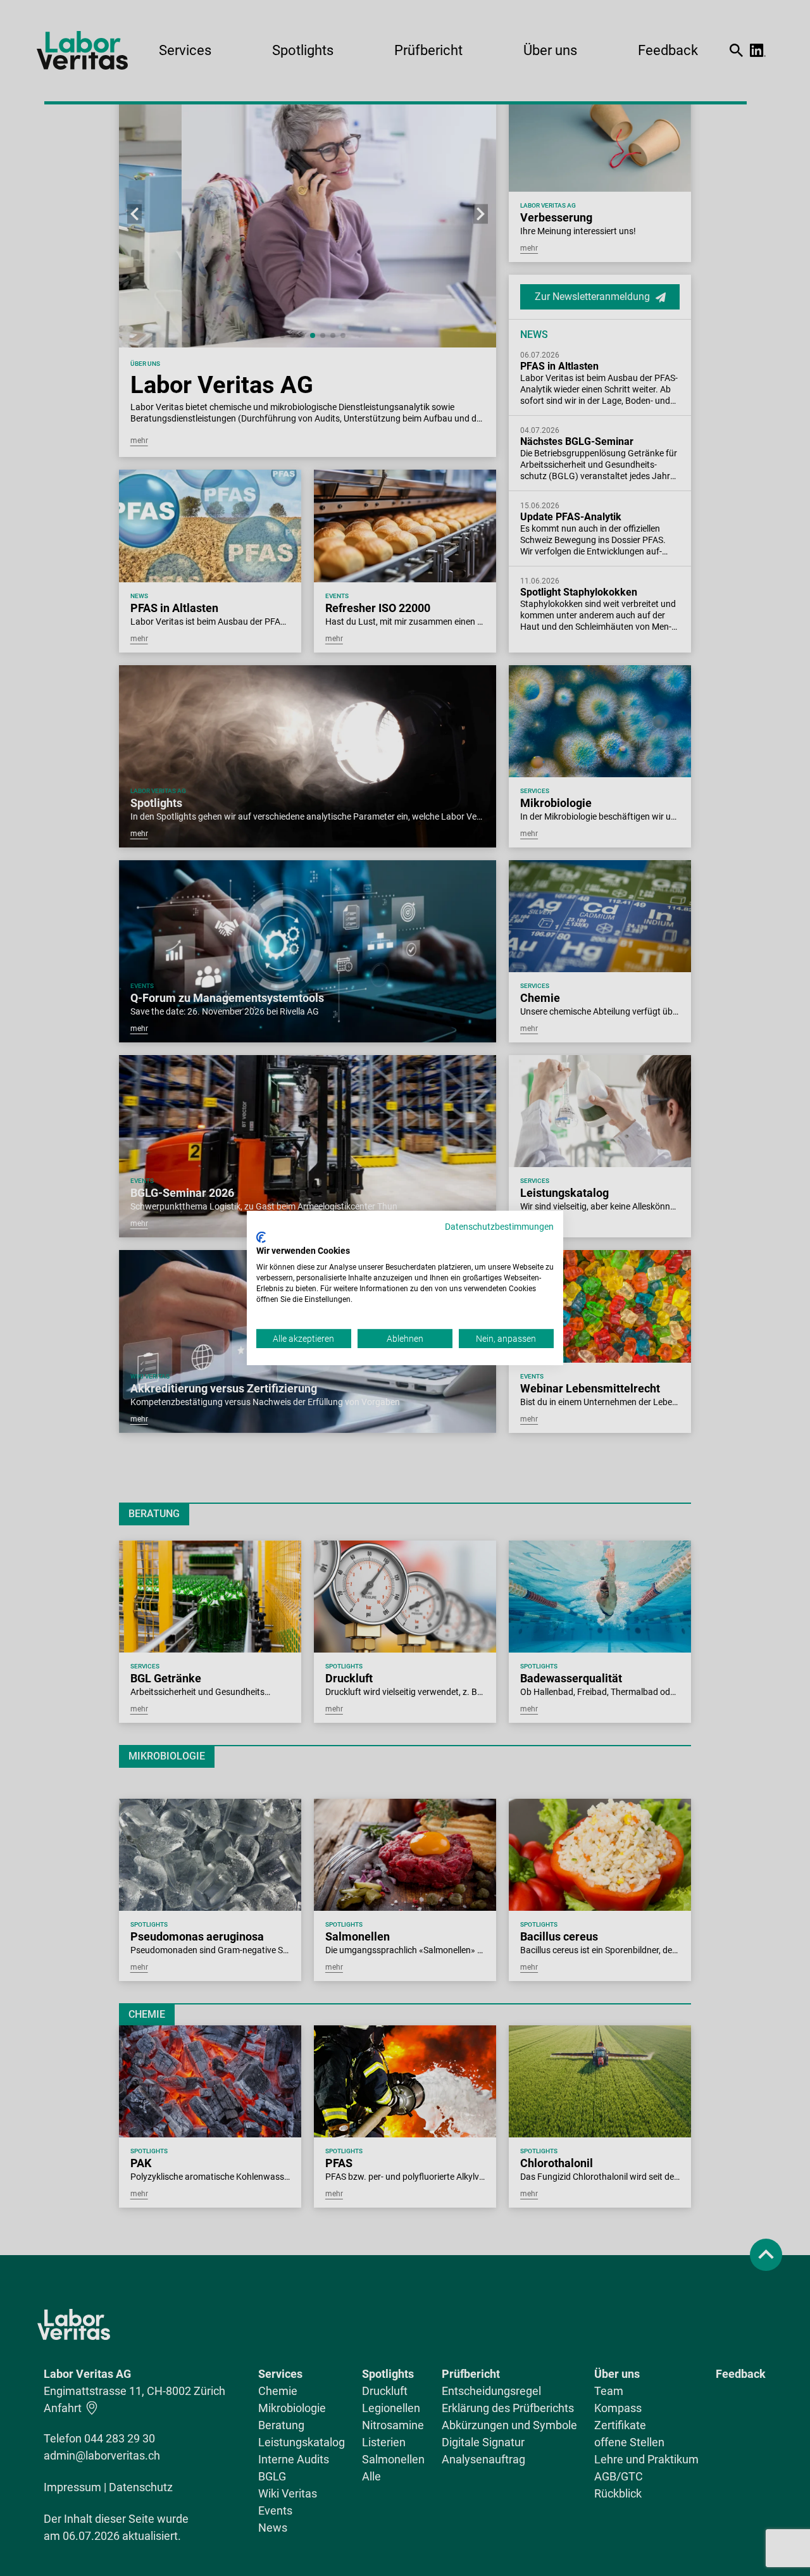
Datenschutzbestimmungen (499, 1227)
